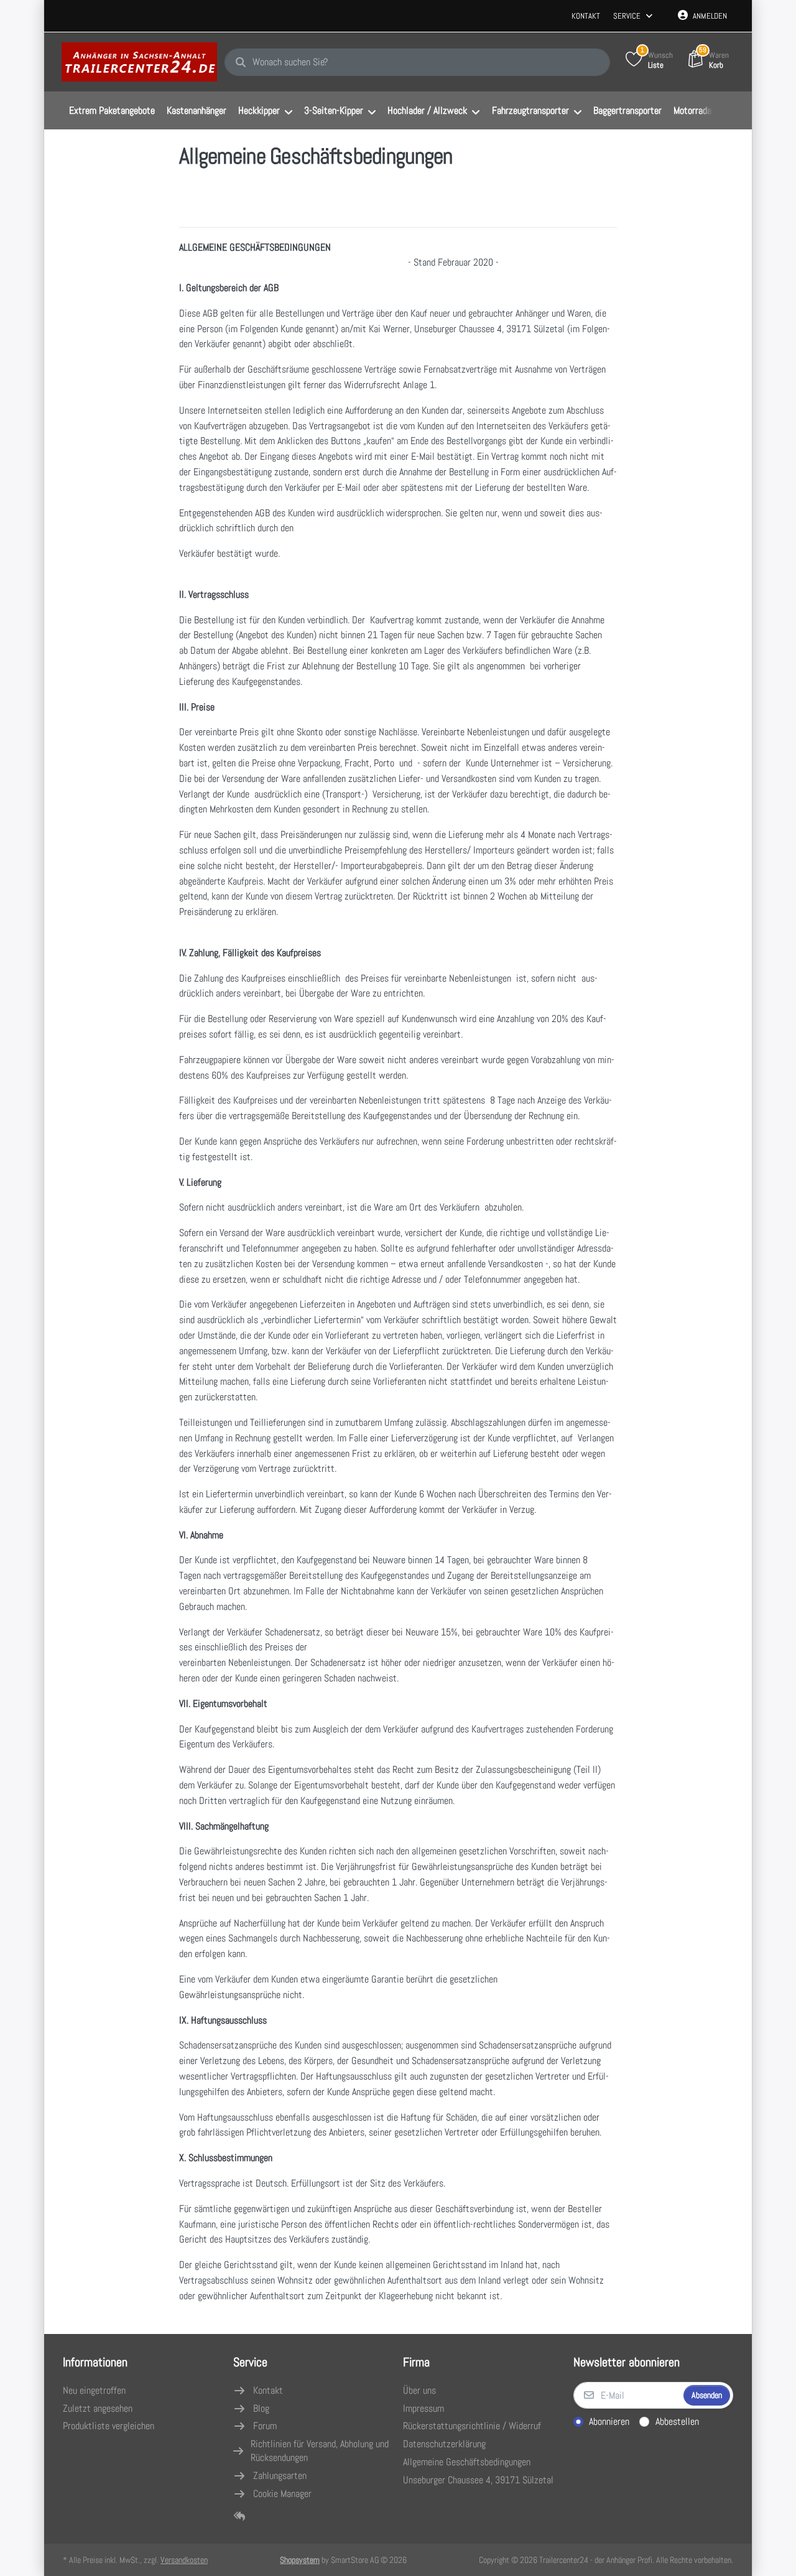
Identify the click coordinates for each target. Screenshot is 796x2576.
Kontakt (586, 16)
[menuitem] (112, 111)
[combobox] (417, 62)
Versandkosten (184, 2560)
